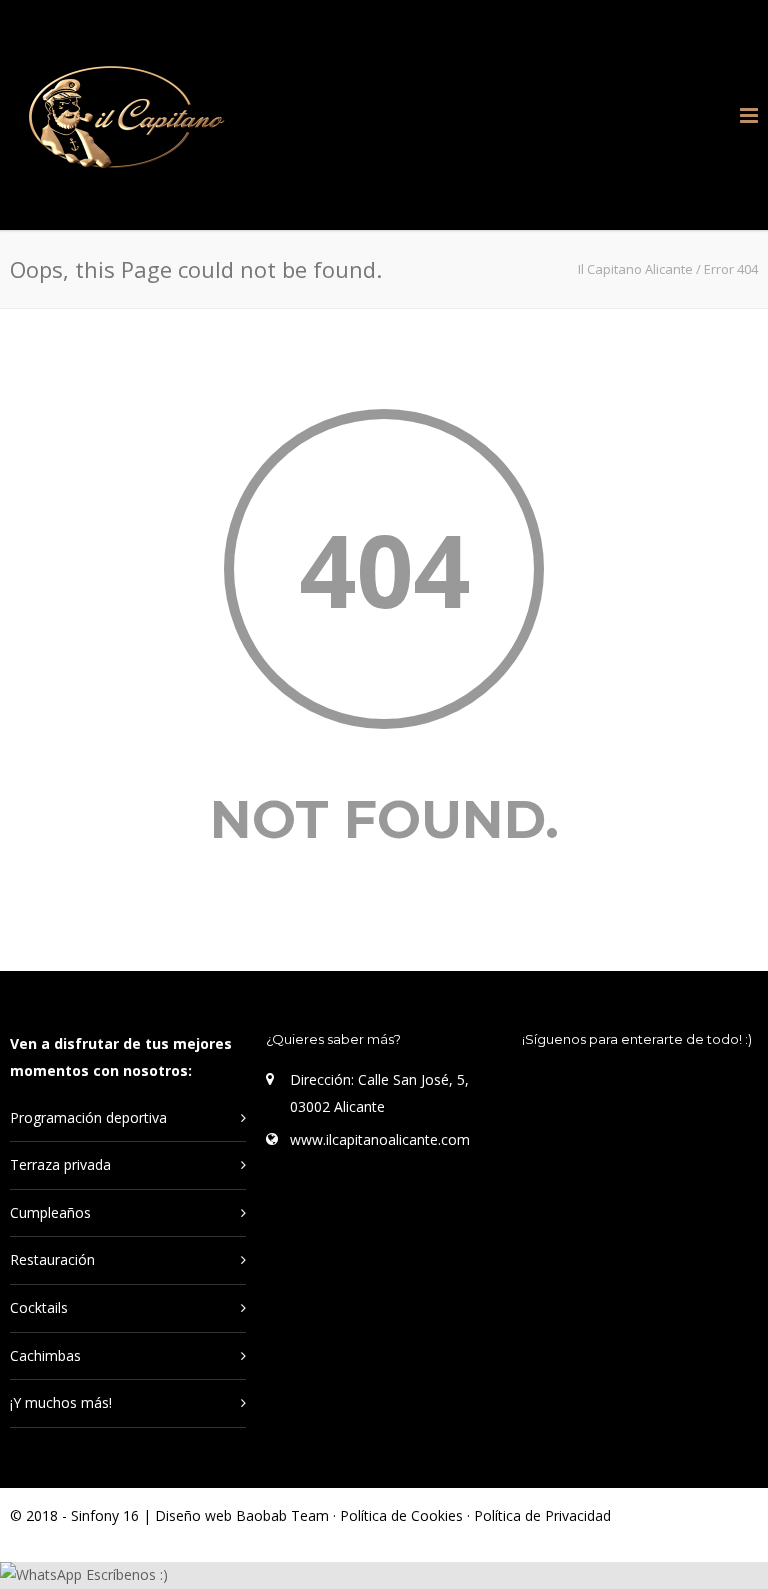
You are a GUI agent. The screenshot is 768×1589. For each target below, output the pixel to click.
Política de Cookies (403, 1515)
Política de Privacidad (542, 1515)
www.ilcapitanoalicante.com (380, 1139)
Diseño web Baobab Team (242, 1515)
